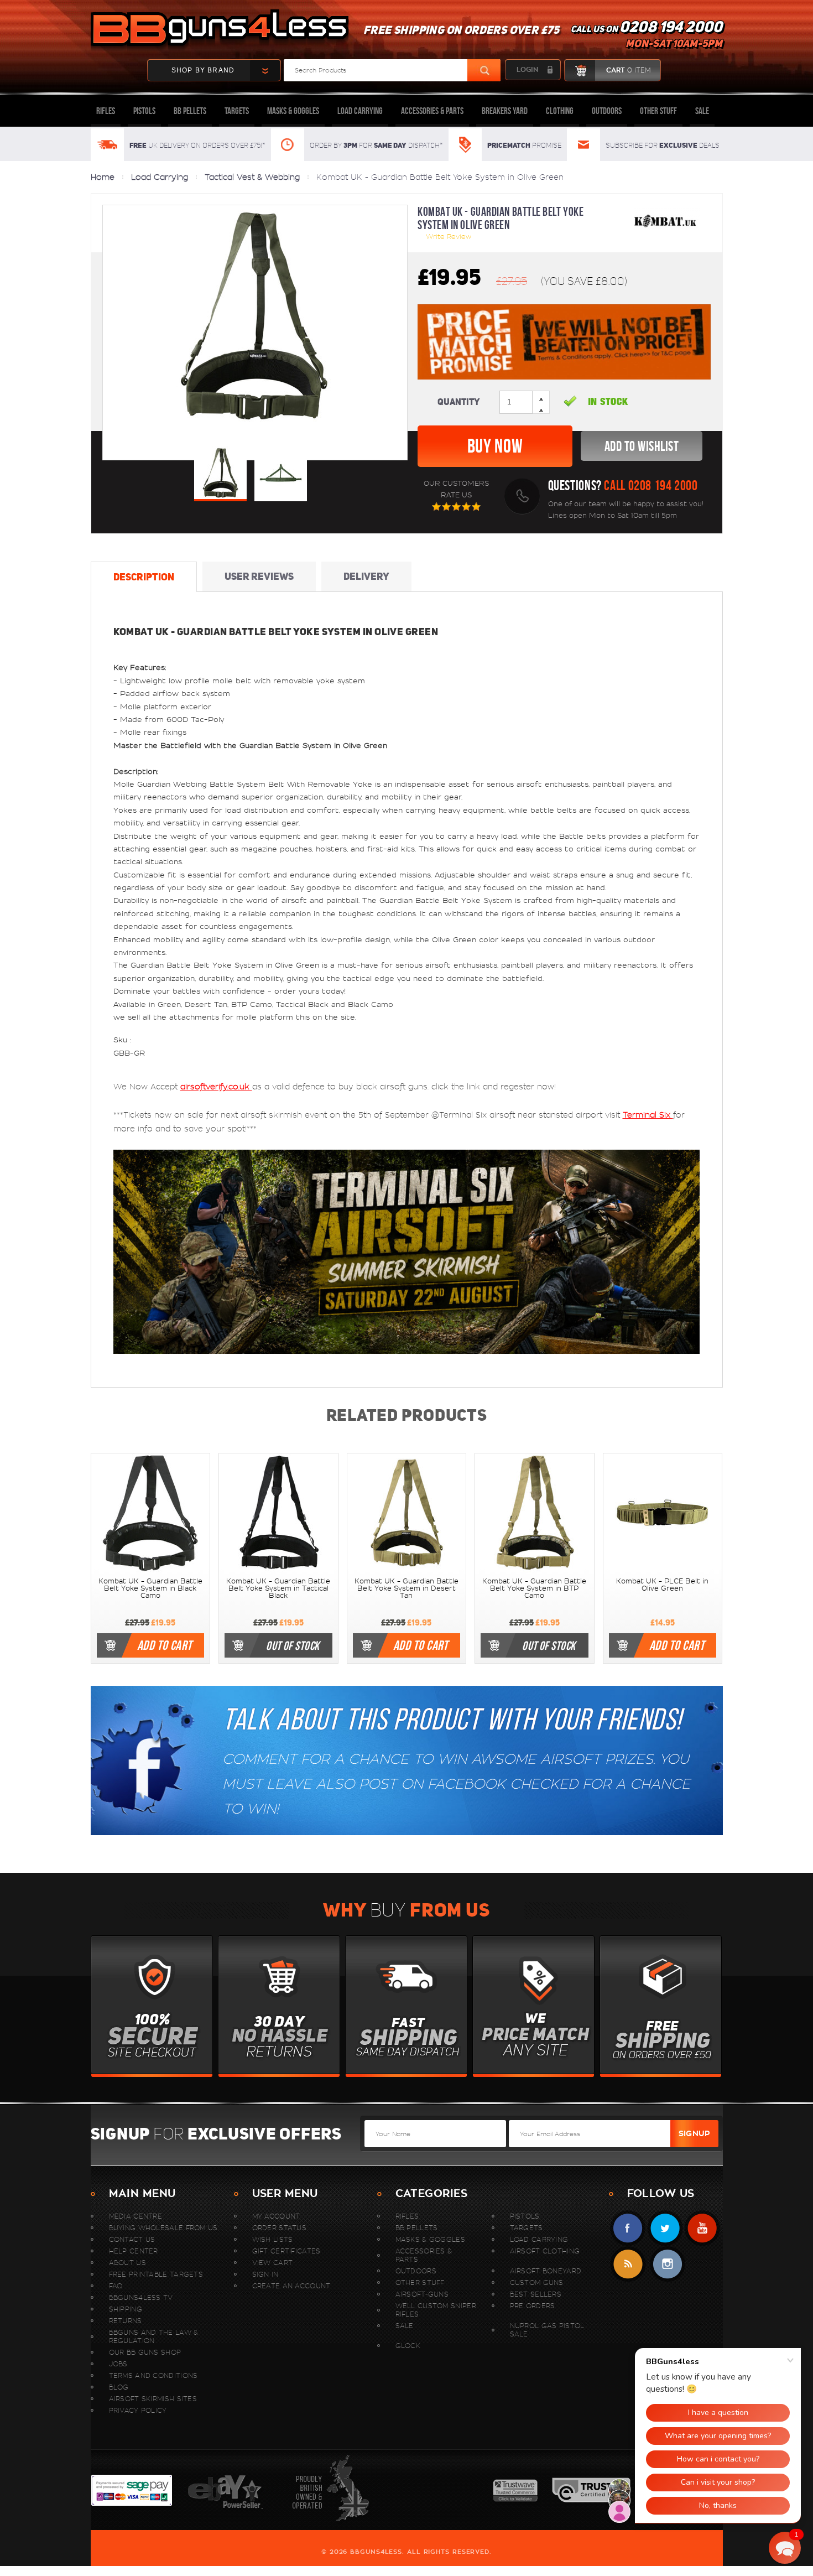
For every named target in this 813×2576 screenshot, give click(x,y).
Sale (702, 111)
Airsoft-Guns (422, 2294)
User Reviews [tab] (259, 576)
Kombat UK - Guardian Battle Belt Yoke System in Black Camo (150, 1588)
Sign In (265, 2274)
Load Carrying (360, 111)
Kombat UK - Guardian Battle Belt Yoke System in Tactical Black (278, 1588)
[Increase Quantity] (541, 408)
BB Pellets (190, 111)
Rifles (106, 111)
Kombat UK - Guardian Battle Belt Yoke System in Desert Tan (406, 1588)
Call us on (647, 37)
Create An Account (291, 2286)
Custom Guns (537, 2282)
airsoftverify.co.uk (216, 1087)
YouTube (702, 2228)
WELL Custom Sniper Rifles (436, 2310)
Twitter (665, 2228)
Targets (237, 111)
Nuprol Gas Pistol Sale (547, 2330)
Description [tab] (144, 577)
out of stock (293, 1645)
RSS (628, 2264)
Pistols (144, 111)
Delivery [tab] (366, 576)
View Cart (273, 2263)
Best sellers (536, 2294)
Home (103, 177)
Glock (408, 2346)
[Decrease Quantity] (541, 397)
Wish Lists (273, 2239)
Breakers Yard (505, 111)
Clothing (560, 111)
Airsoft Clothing (545, 2251)
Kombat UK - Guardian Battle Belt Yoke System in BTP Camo (534, 1588)
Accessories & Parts (432, 111)
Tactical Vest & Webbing (252, 177)
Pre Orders (533, 2306)
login (527, 70)
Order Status (280, 2228)
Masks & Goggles (293, 111)
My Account (276, 2216)
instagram (667, 2264)
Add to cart (165, 1645)
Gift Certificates (286, 2251)
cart (628, 70)
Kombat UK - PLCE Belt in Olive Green (662, 1585)
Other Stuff (658, 111)
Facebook (628, 2228)
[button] (785, 2548)
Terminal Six (648, 1115)
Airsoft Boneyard (546, 2271)
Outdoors (607, 111)
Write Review (449, 237)
